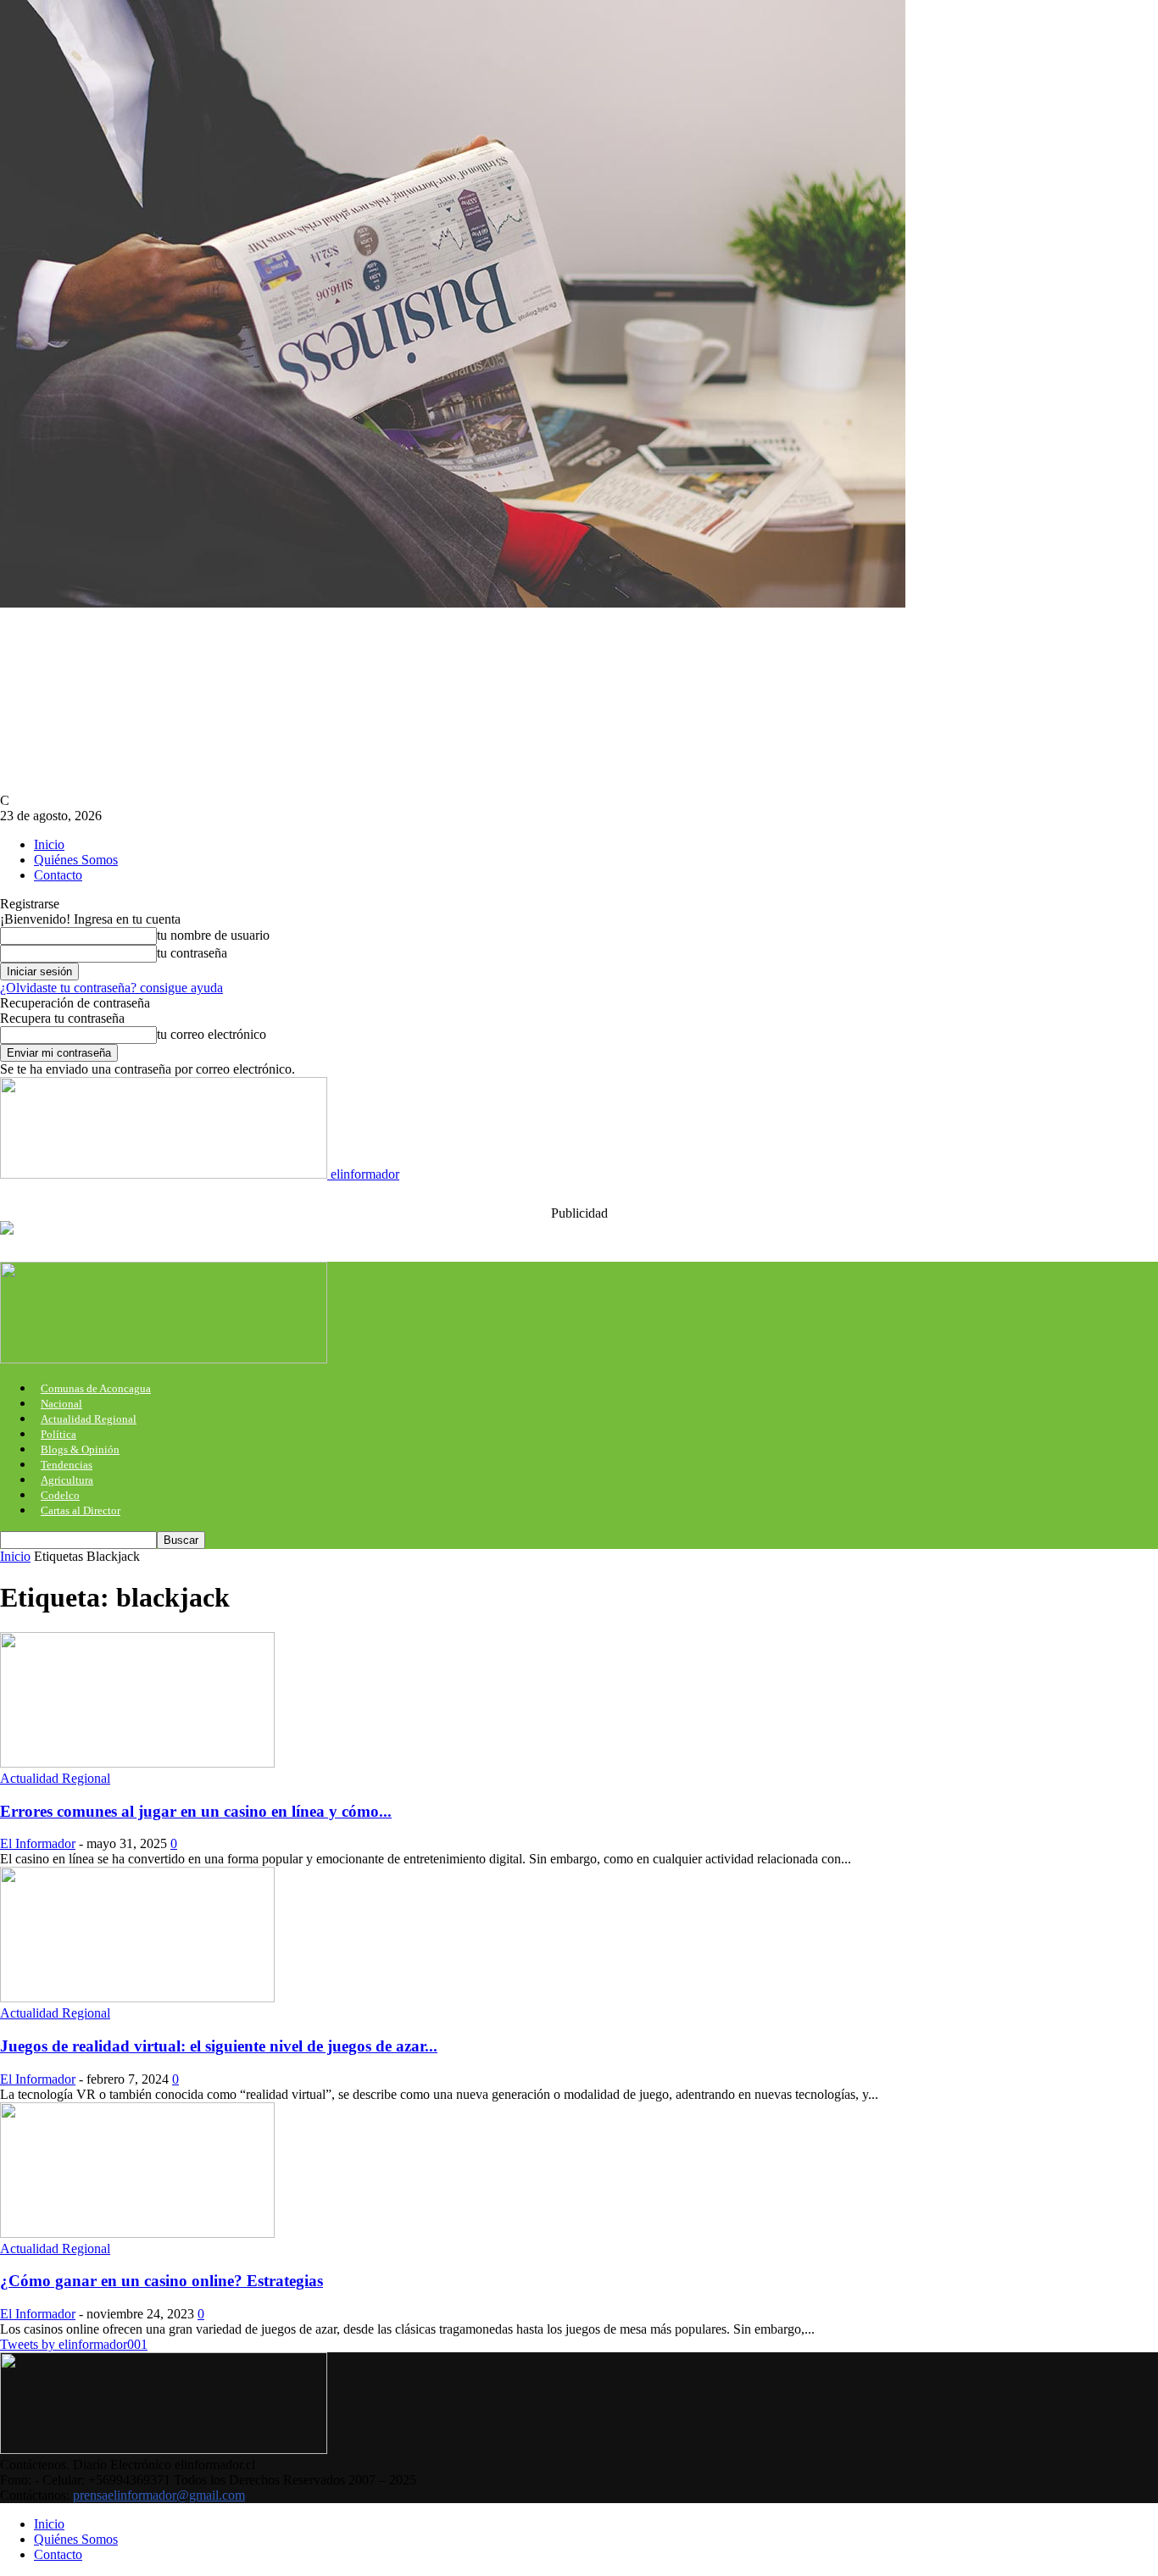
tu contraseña (192, 953)
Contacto (58, 875)
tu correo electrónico (212, 1034)
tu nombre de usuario (213, 935)
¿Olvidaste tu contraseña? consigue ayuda (111, 988)
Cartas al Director (81, 1510)
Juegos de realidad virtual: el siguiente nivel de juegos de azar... (219, 2046)
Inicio (49, 844)
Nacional (61, 1404)
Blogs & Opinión (80, 1449)
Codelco (60, 1495)
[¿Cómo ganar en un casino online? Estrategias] (137, 2233)
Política (58, 1434)
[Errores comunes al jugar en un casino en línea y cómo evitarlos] (137, 1763)
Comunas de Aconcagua (96, 1388)
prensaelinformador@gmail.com (159, 2495)
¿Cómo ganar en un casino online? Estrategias (161, 2281)
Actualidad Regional (89, 1419)
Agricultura (67, 1480)
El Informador (38, 1843)
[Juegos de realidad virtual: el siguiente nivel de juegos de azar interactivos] (137, 1998)
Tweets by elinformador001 (74, 2344)
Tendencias (67, 1465)
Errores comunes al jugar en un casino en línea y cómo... (196, 1811)
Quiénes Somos (76, 860)
